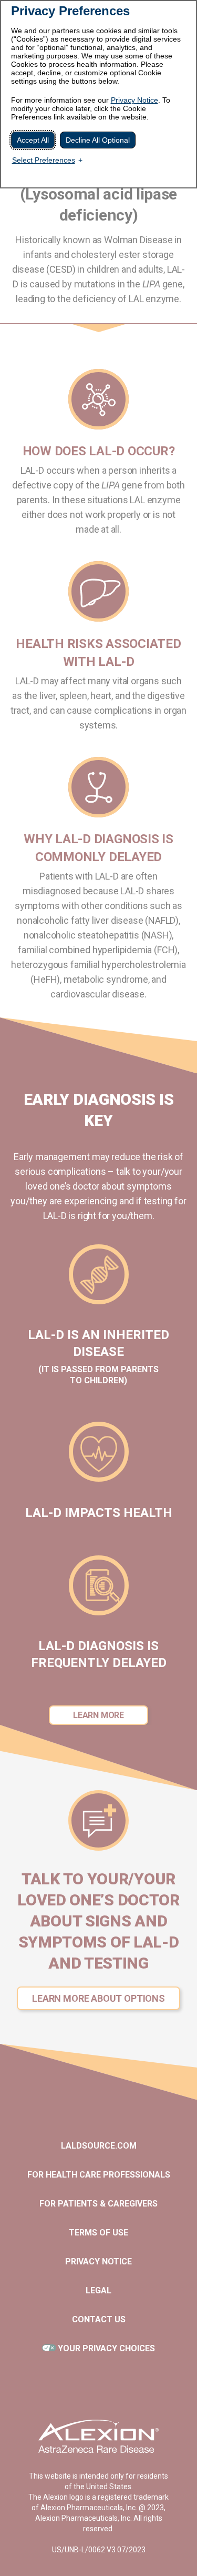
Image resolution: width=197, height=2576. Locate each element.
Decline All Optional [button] (98, 140)
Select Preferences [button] (44, 160)
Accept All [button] (33, 140)
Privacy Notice (134, 100)
